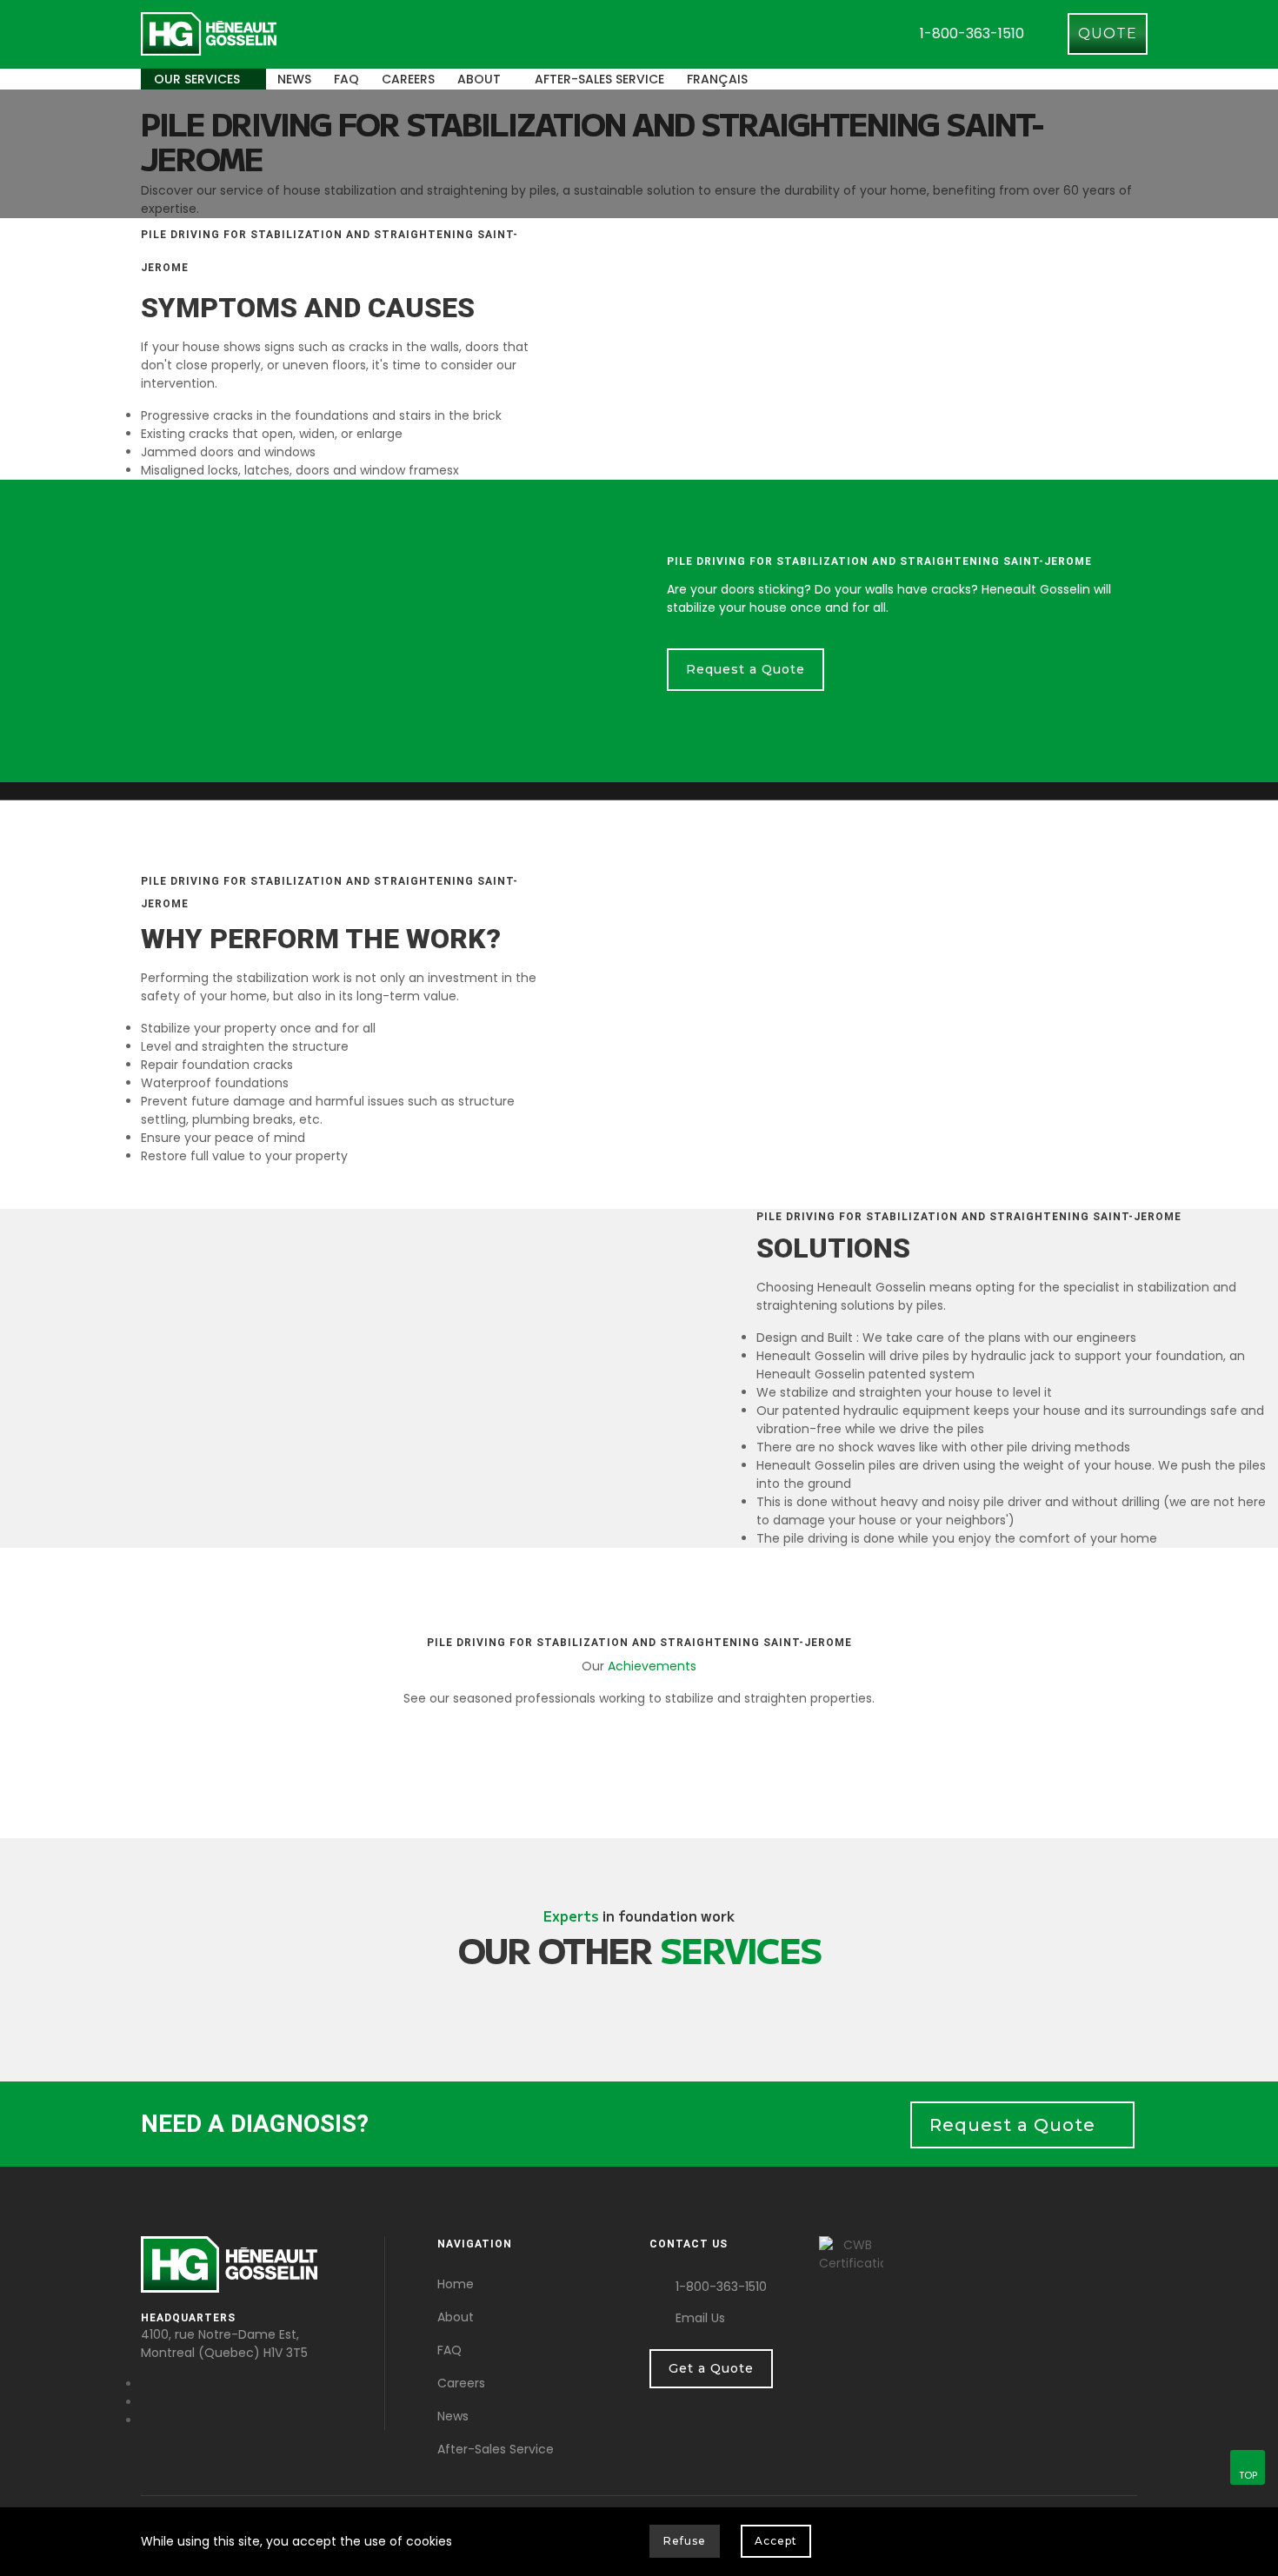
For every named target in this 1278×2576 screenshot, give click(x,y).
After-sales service (599, 79)
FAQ (346, 79)
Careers (408, 79)
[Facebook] (146, 2384)
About (479, 79)
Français (717, 79)
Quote (1108, 33)
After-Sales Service (496, 2449)
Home (456, 2284)
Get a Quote (711, 2368)
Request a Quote (745, 669)
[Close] (1125, 2545)
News (294, 79)
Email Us (700, 2318)
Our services (199, 79)
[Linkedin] (146, 2420)
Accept (776, 2541)
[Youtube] (146, 2402)
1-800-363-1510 (972, 33)
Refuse (685, 2541)
